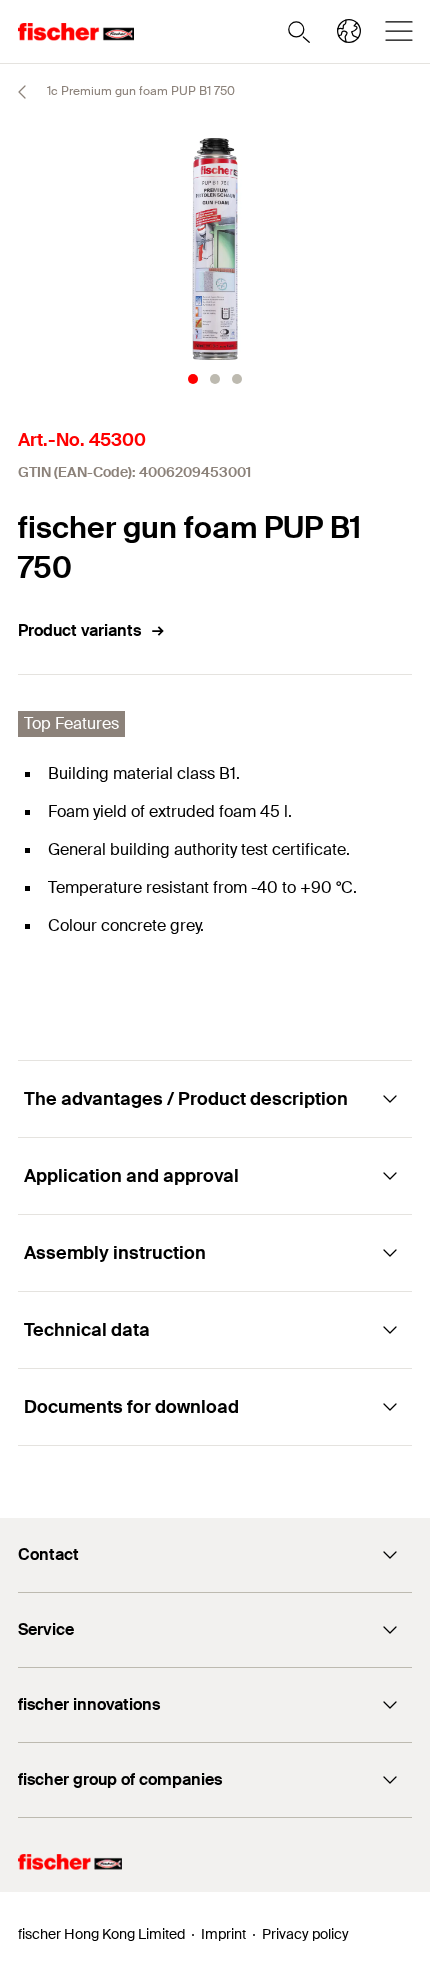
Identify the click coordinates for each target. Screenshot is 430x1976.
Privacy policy (305, 1934)
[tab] (193, 379)
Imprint (223, 1934)
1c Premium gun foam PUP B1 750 (139, 91)
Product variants (79, 630)
